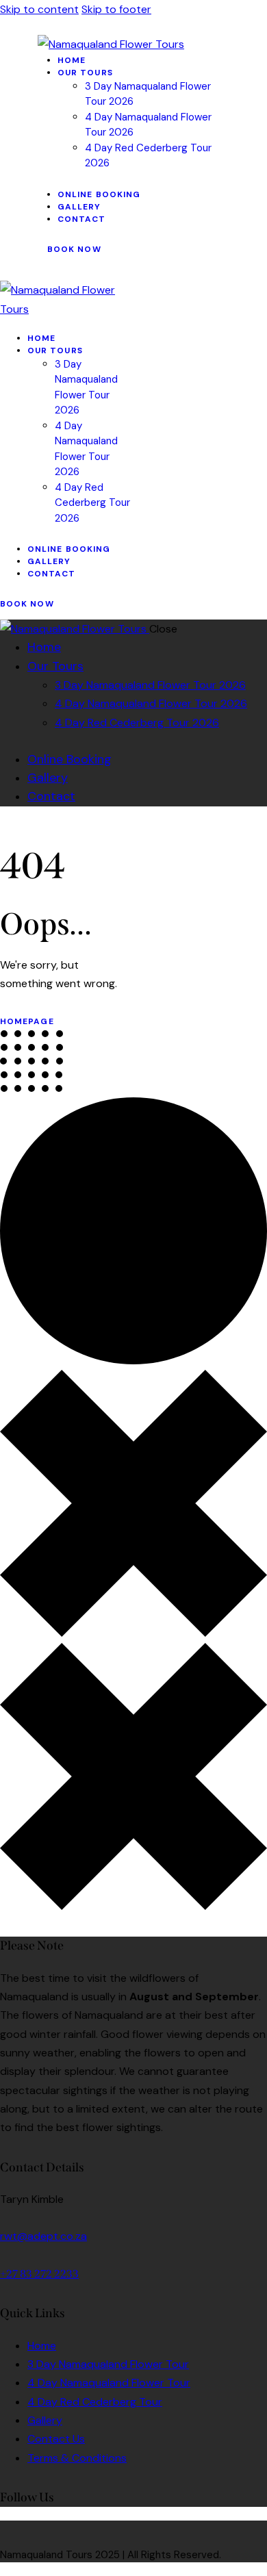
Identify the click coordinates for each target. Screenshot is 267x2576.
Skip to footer (116, 9)
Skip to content (39, 9)
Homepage (27, 1021)
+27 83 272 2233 (39, 2274)
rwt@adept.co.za (43, 2236)
